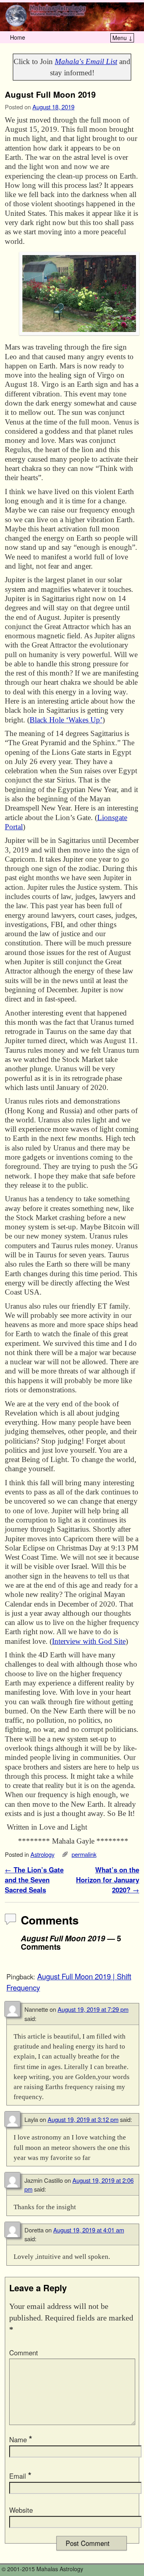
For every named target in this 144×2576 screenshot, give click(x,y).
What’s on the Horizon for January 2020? (108, 1880)
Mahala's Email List (86, 61)
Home (18, 37)
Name (21, 2439)
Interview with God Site (89, 1641)
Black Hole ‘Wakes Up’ (66, 720)
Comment (24, 2353)
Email (20, 2476)
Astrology (42, 1854)
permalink (84, 1854)
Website (21, 2510)
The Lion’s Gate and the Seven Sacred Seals (34, 1880)
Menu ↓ (123, 38)
